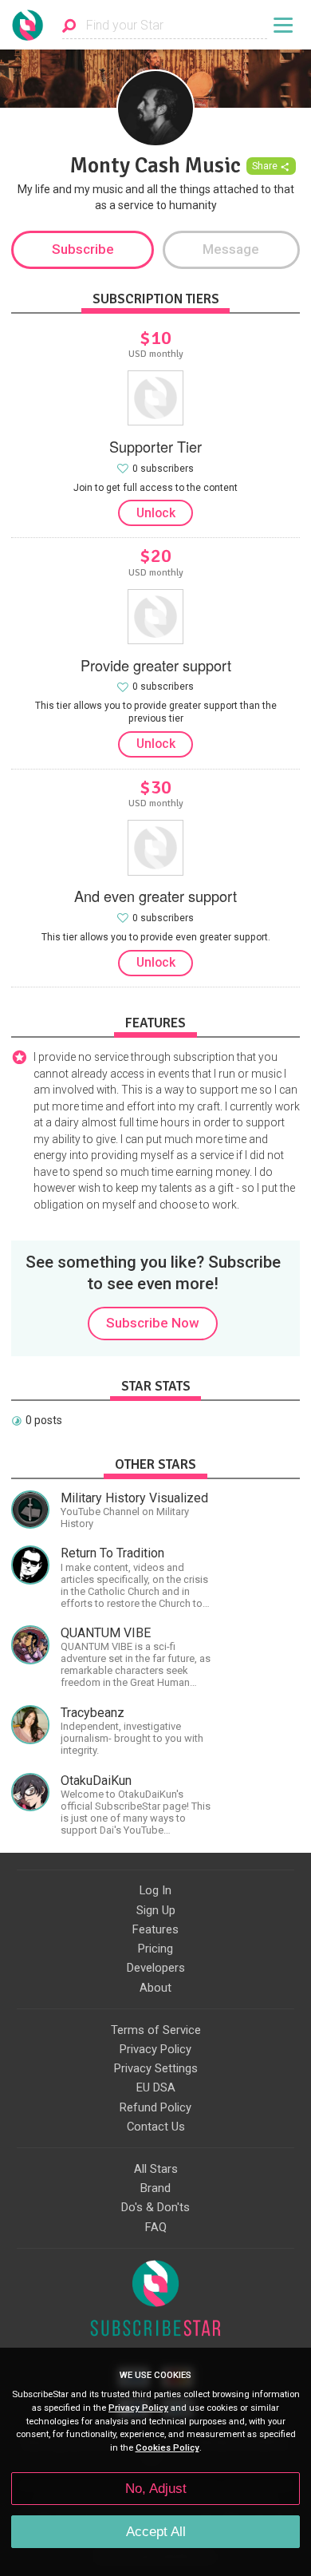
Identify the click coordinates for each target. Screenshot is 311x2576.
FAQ (156, 2227)
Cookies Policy (167, 2448)
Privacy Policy (155, 2049)
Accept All (156, 2532)
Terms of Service (156, 2030)
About (155, 1988)
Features (155, 1929)
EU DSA (156, 2087)
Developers (156, 1968)
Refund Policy (155, 2107)
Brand (155, 2188)
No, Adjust (156, 2489)
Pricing (155, 1949)
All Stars (156, 2169)
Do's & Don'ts (155, 2207)
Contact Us (156, 2127)
